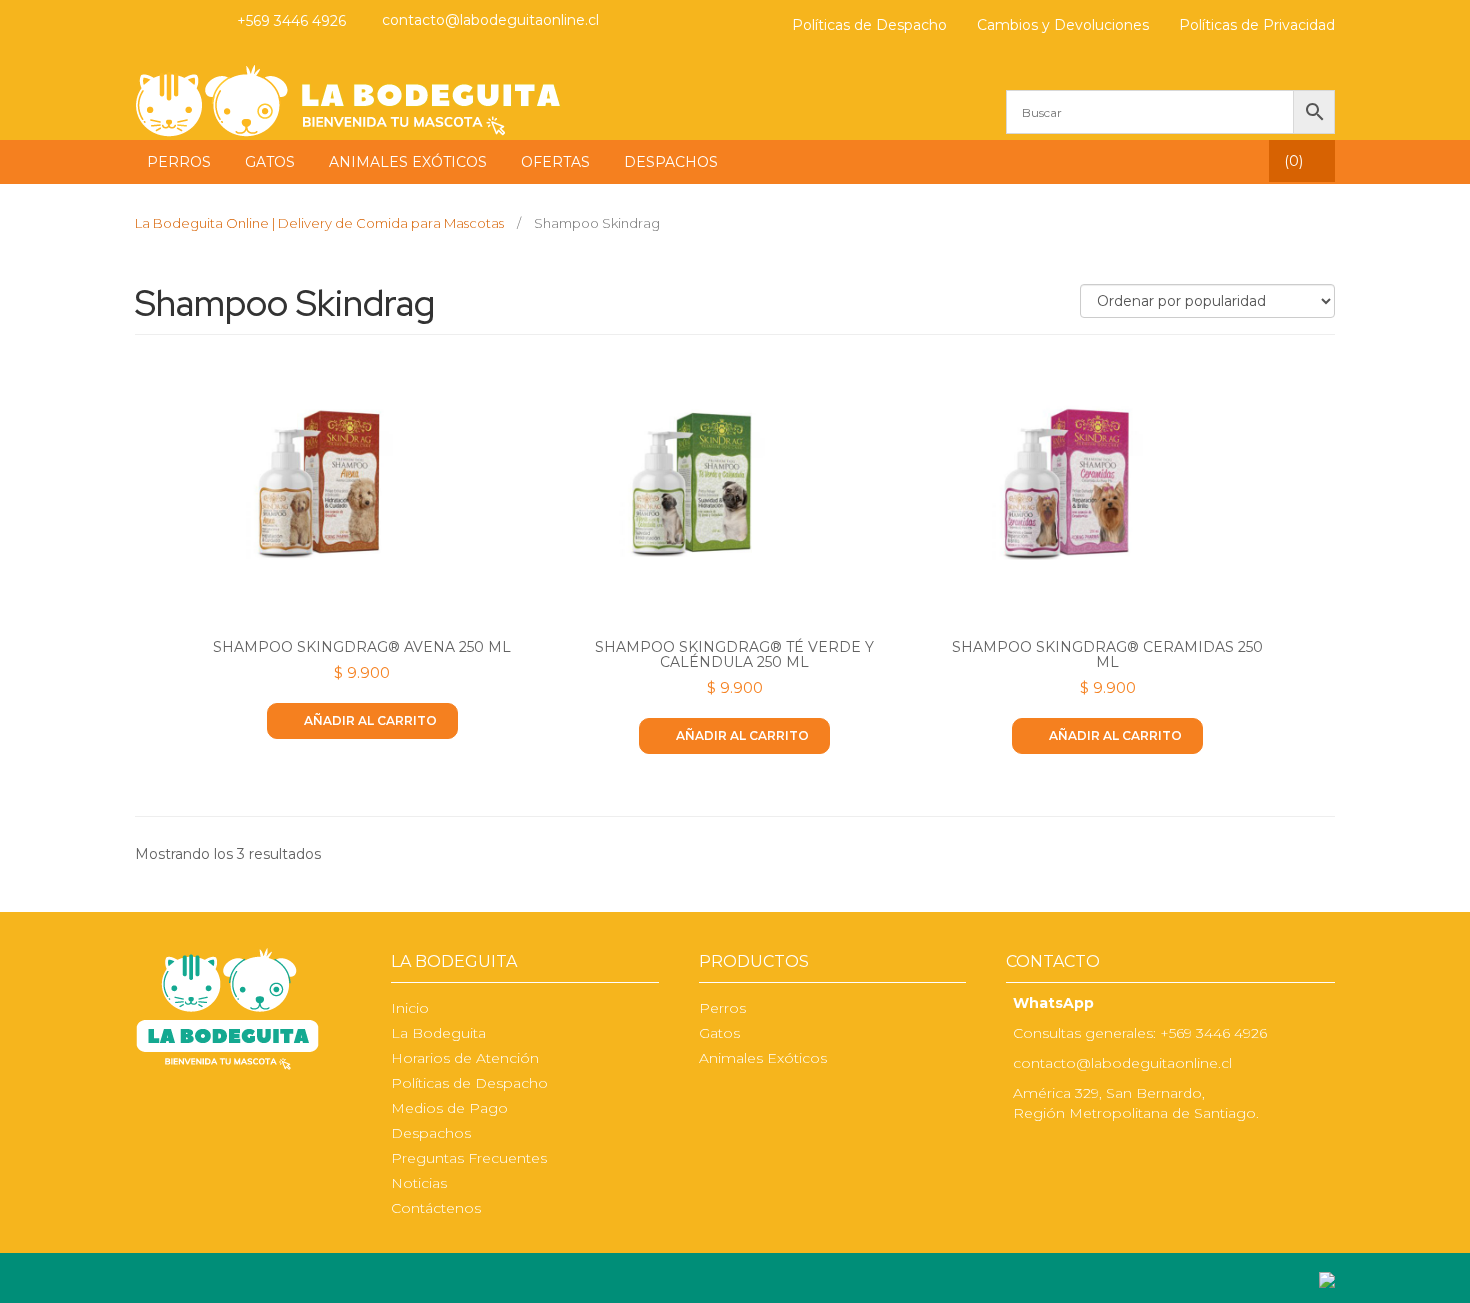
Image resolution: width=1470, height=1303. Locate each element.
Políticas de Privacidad (1257, 25)
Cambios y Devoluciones (1063, 25)
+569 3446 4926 (291, 21)
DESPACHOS (671, 162)
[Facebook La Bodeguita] (1019, 1155)
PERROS (179, 162)
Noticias (419, 1183)
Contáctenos (436, 1208)
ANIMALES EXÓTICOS (408, 162)
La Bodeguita (438, 1033)
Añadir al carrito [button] (370, 720)
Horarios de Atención (465, 1058)
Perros (722, 1008)
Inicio (410, 1008)
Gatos (719, 1033)
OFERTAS (555, 162)
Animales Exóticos (763, 1058)
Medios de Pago (449, 1108)
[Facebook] (147, 21)
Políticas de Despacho (869, 25)
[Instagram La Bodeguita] (186, 21)
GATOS (270, 162)
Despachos (431, 1133)
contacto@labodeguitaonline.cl (490, 20)
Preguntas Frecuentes (469, 1158)
